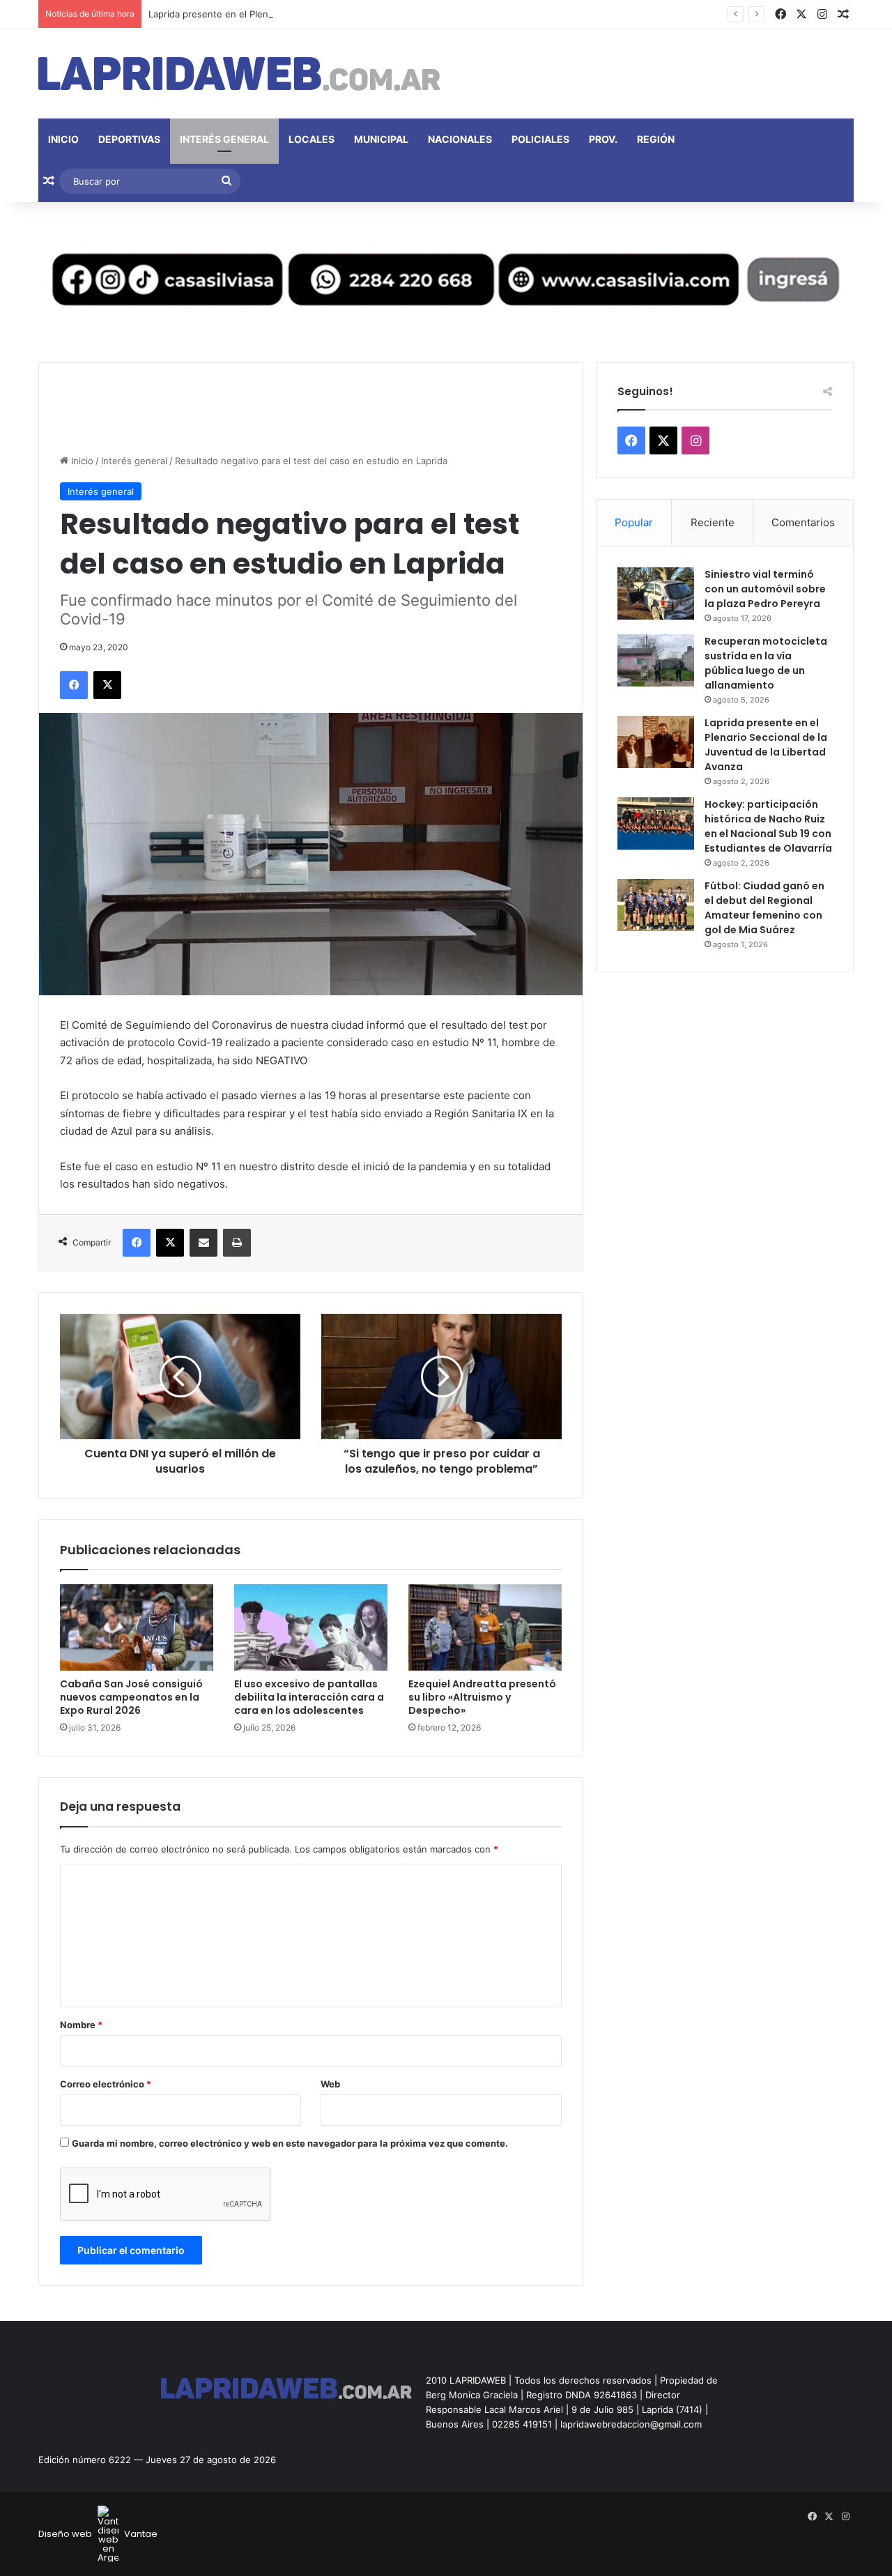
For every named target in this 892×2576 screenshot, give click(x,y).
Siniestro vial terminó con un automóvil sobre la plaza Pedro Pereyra (765, 589)
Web (330, 2084)
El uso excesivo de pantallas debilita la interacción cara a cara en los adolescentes (309, 1697)
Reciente (713, 522)
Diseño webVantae (98, 2534)
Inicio (63, 139)
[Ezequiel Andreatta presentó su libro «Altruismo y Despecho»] (485, 1627)
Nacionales (460, 139)
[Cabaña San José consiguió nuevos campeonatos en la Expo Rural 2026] (137, 1627)
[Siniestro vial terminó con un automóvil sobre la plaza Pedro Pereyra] (656, 593)
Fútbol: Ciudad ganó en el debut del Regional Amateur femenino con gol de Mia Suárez (764, 908)
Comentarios (803, 522)
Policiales (540, 139)
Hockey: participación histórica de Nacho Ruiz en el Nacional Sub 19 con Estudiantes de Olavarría (768, 826)
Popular (634, 522)
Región (656, 139)
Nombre (81, 2025)
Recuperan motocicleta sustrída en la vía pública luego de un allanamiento (766, 663)
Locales (312, 139)
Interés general (224, 139)
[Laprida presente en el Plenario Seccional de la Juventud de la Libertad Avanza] (656, 742)
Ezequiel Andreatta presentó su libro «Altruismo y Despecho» (482, 1697)
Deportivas (129, 139)
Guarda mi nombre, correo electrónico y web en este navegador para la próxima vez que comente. (290, 2143)
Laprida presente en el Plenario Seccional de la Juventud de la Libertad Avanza (320, 14)
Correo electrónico (106, 2084)
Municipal (381, 139)
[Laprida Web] (239, 74)
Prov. (603, 139)
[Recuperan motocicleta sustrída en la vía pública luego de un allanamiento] (656, 660)
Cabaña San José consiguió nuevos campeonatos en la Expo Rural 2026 (131, 1697)
